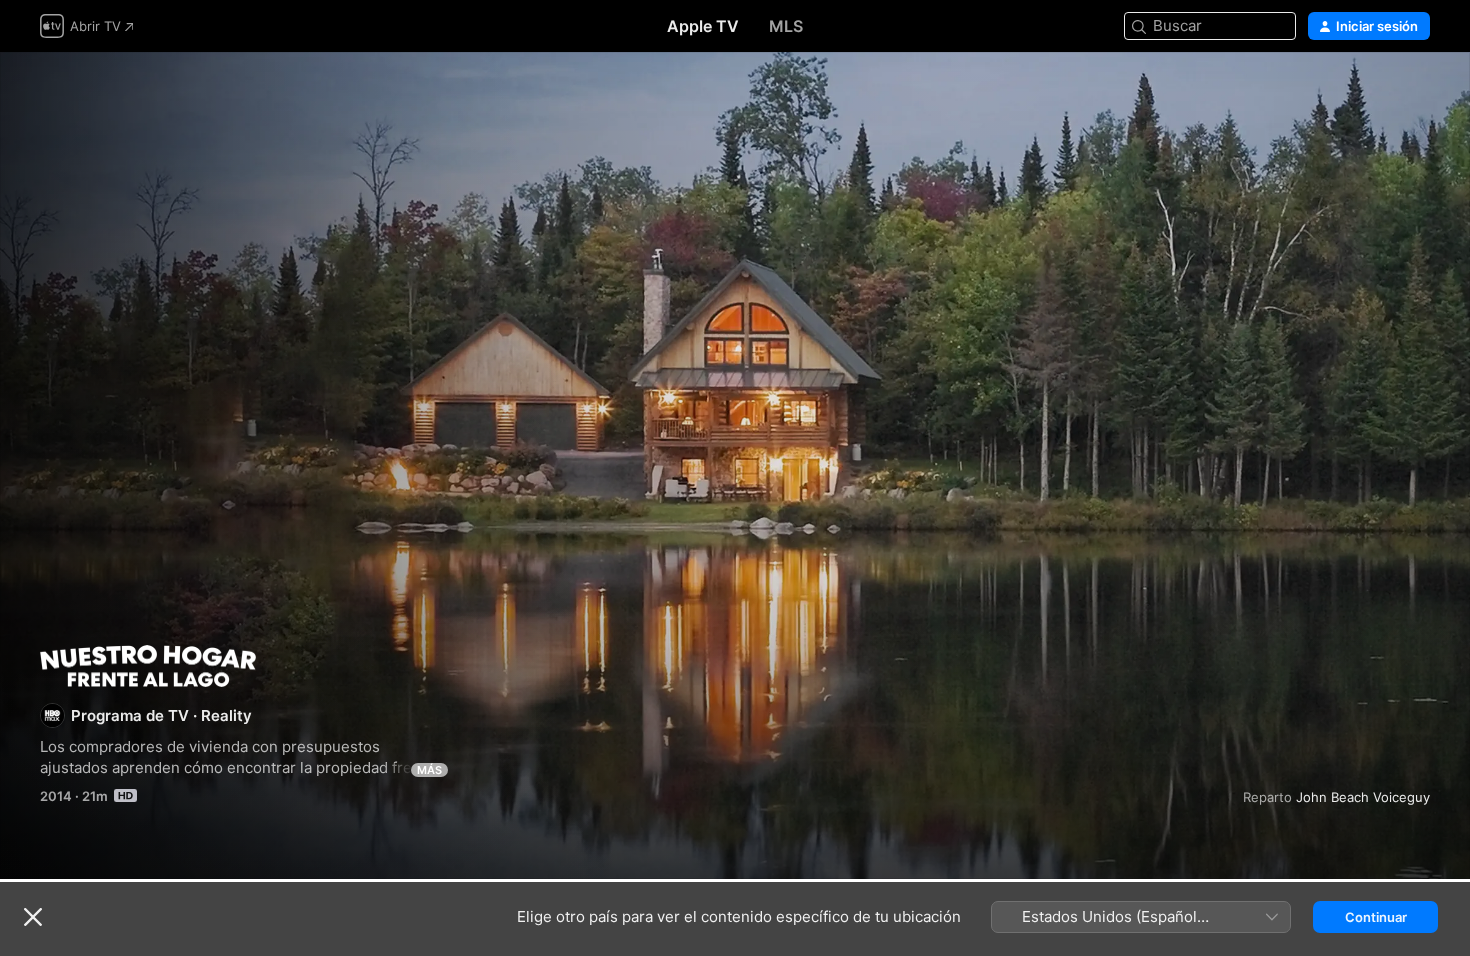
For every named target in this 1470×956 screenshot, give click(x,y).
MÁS (429, 770)
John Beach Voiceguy (1363, 797)
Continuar (1376, 917)
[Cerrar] (33, 917)
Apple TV (703, 26)
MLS (786, 26)
